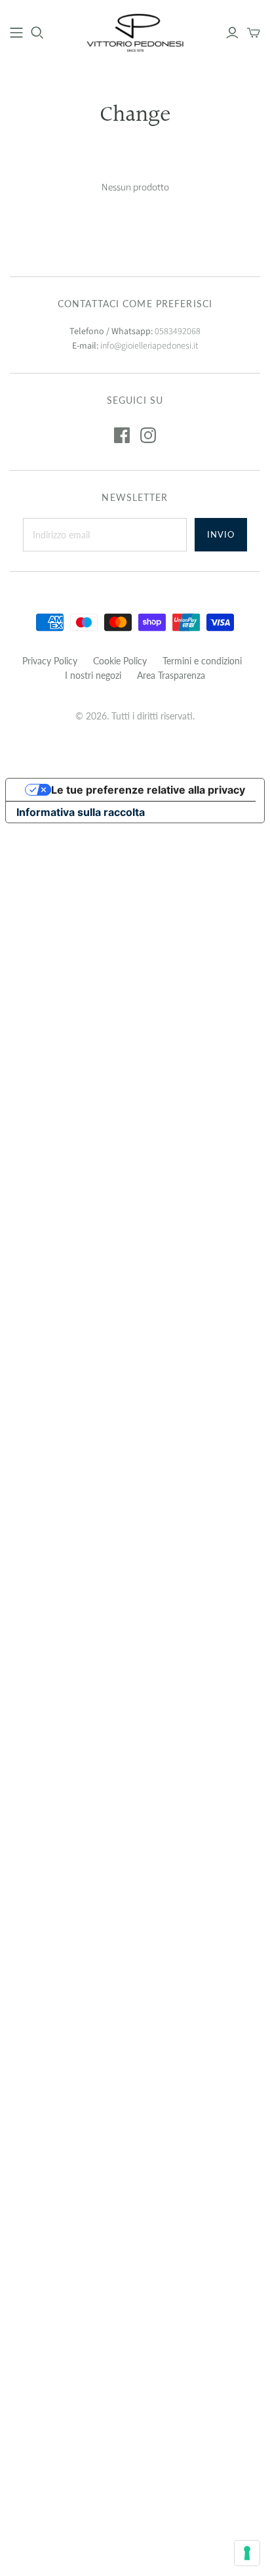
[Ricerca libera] (37, 33)
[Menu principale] (16, 33)
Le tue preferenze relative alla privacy (148, 790)
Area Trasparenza (171, 675)
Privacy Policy (50, 661)
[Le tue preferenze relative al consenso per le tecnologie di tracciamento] (247, 2553)
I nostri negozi (93, 675)
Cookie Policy (120, 661)
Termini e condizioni (202, 661)
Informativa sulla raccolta (81, 812)
